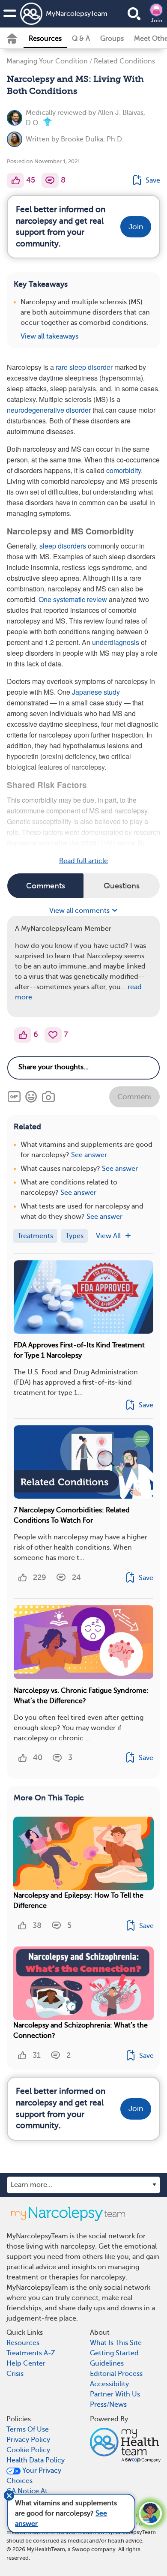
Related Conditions (124, 61)
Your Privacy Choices (34, 2476)
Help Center (26, 2363)
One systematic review (73, 599)
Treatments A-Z (31, 2353)
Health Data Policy (36, 2460)
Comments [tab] (46, 886)
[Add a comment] (50, 180)
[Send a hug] (53, 1035)
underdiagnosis (116, 642)
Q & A (81, 39)
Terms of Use (28, 2429)
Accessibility (109, 2384)
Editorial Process (116, 2374)
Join (157, 21)
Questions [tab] (122, 886)
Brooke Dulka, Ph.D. (92, 139)
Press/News (108, 2405)
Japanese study (96, 692)
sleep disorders (63, 546)
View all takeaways (49, 336)
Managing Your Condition (47, 61)
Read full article (83, 861)
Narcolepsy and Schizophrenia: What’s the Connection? (81, 2030)
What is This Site (116, 2343)
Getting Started (114, 2353)
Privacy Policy (28, 2440)
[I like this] (15, 180)
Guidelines (107, 2363)
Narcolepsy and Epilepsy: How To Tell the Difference (78, 1901)
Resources (45, 39)
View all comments (80, 911)
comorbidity (124, 470)
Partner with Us (115, 2394)
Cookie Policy (28, 2450)
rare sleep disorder (84, 367)
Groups (112, 39)
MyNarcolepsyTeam (67, 14)
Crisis (15, 2374)
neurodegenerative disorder (49, 410)
